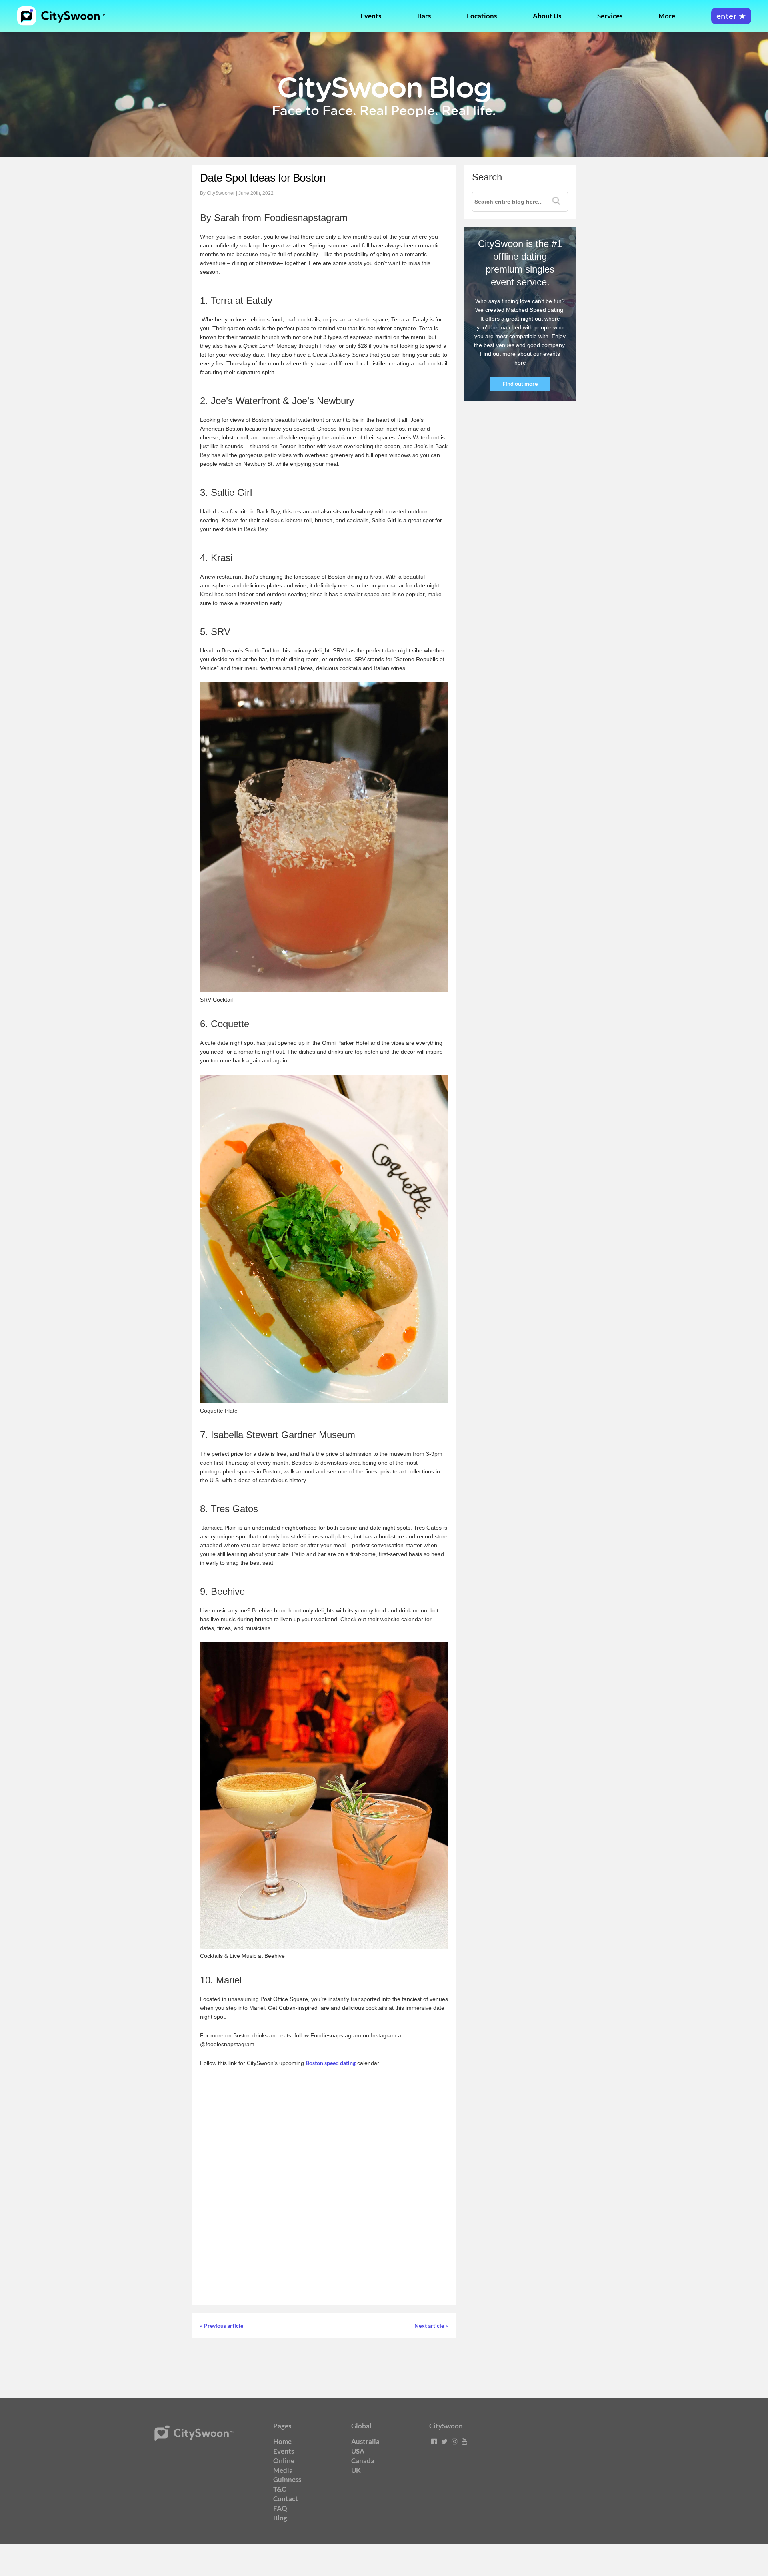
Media (283, 2470)
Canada (363, 2461)
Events (371, 16)
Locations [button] (482, 16)
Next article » (431, 2326)
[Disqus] (324, 2186)
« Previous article (222, 2326)
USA (358, 2451)
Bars (424, 16)
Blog (280, 2518)
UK (356, 2470)
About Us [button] (547, 16)
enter (731, 17)
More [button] (667, 16)
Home (282, 2441)
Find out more (520, 384)
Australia (365, 2441)
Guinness (287, 2479)
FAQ (280, 2508)
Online (284, 2461)
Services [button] (610, 16)
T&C (280, 2489)
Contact (286, 2499)
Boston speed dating (331, 2063)
